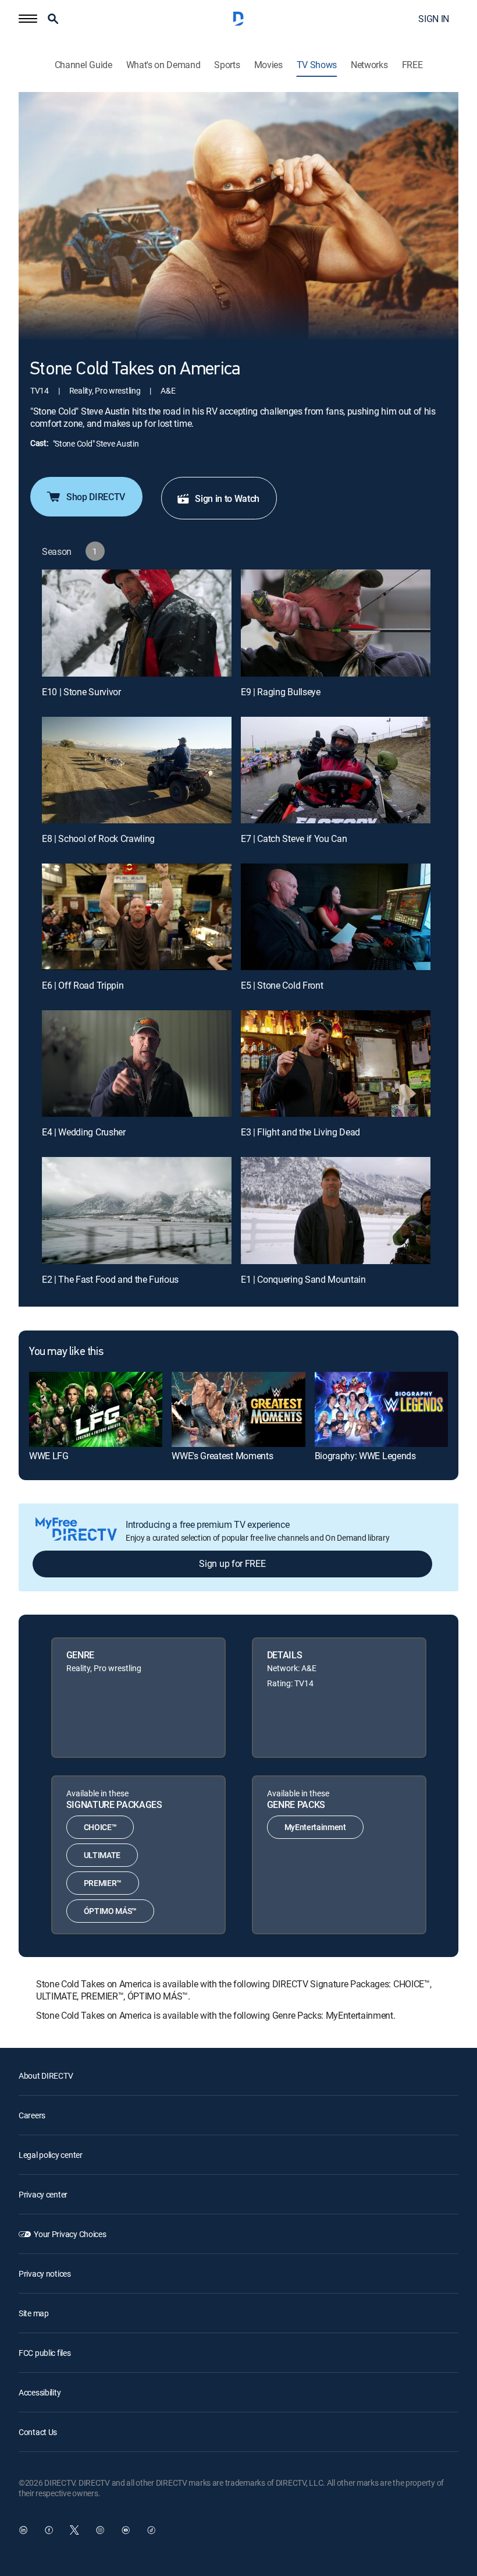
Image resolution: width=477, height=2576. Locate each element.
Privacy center (43, 2194)
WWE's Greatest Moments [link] (222, 1456)
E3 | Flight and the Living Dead (300, 1132)
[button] (28, 19)
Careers (32, 2115)
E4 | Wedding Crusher (84, 1132)
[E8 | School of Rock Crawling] (137, 770)
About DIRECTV (46, 2076)
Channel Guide (83, 65)
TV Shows (317, 65)
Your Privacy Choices (70, 2234)
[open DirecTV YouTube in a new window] (126, 2530)
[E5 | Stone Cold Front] (336, 917)
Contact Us (38, 2432)
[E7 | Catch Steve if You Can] (336, 770)
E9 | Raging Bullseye (281, 692)
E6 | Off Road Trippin (83, 985)
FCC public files (45, 2353)
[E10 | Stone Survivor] (137, 623)
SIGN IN (434, 19)
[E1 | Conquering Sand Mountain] (336, 1210)
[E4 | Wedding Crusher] (137, 1064)
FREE (412, 65)
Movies (268, 65)
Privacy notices (45, 2274)
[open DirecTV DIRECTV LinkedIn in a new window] (23, 2530)
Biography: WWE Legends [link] (365, 1456)
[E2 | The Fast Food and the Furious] (137, 1210)
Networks (369, 65)
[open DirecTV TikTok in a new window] (151, 2530)
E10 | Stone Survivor (81, 692)
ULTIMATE (102, 1855)
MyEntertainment (315, 1827)
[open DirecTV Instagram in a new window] (100, 2530)
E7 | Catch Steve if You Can (294, 838)
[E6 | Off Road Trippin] (137, 917)
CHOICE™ (100, 1827)
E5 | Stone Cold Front (282, 985)
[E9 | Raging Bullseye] (336, 623)
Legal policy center (51, 2155)
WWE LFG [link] (49, 1456)
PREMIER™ (103, 1883)
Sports (227, 65)
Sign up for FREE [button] (232, 1563)
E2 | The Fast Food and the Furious (110, 1279)
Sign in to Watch (227, 498)
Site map (34, 2313)
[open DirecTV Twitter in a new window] (74, 2530)
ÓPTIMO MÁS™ (110, 1911)
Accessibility (40, 2392)
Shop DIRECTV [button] (96, 497)
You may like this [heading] (66, 1352)
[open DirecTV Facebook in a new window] (49, 2530)
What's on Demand (163, 65)
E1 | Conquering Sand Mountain (303, 1279)
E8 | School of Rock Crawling (98, 838)
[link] (96, 1409)
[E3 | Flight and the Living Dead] (336, 1064)
